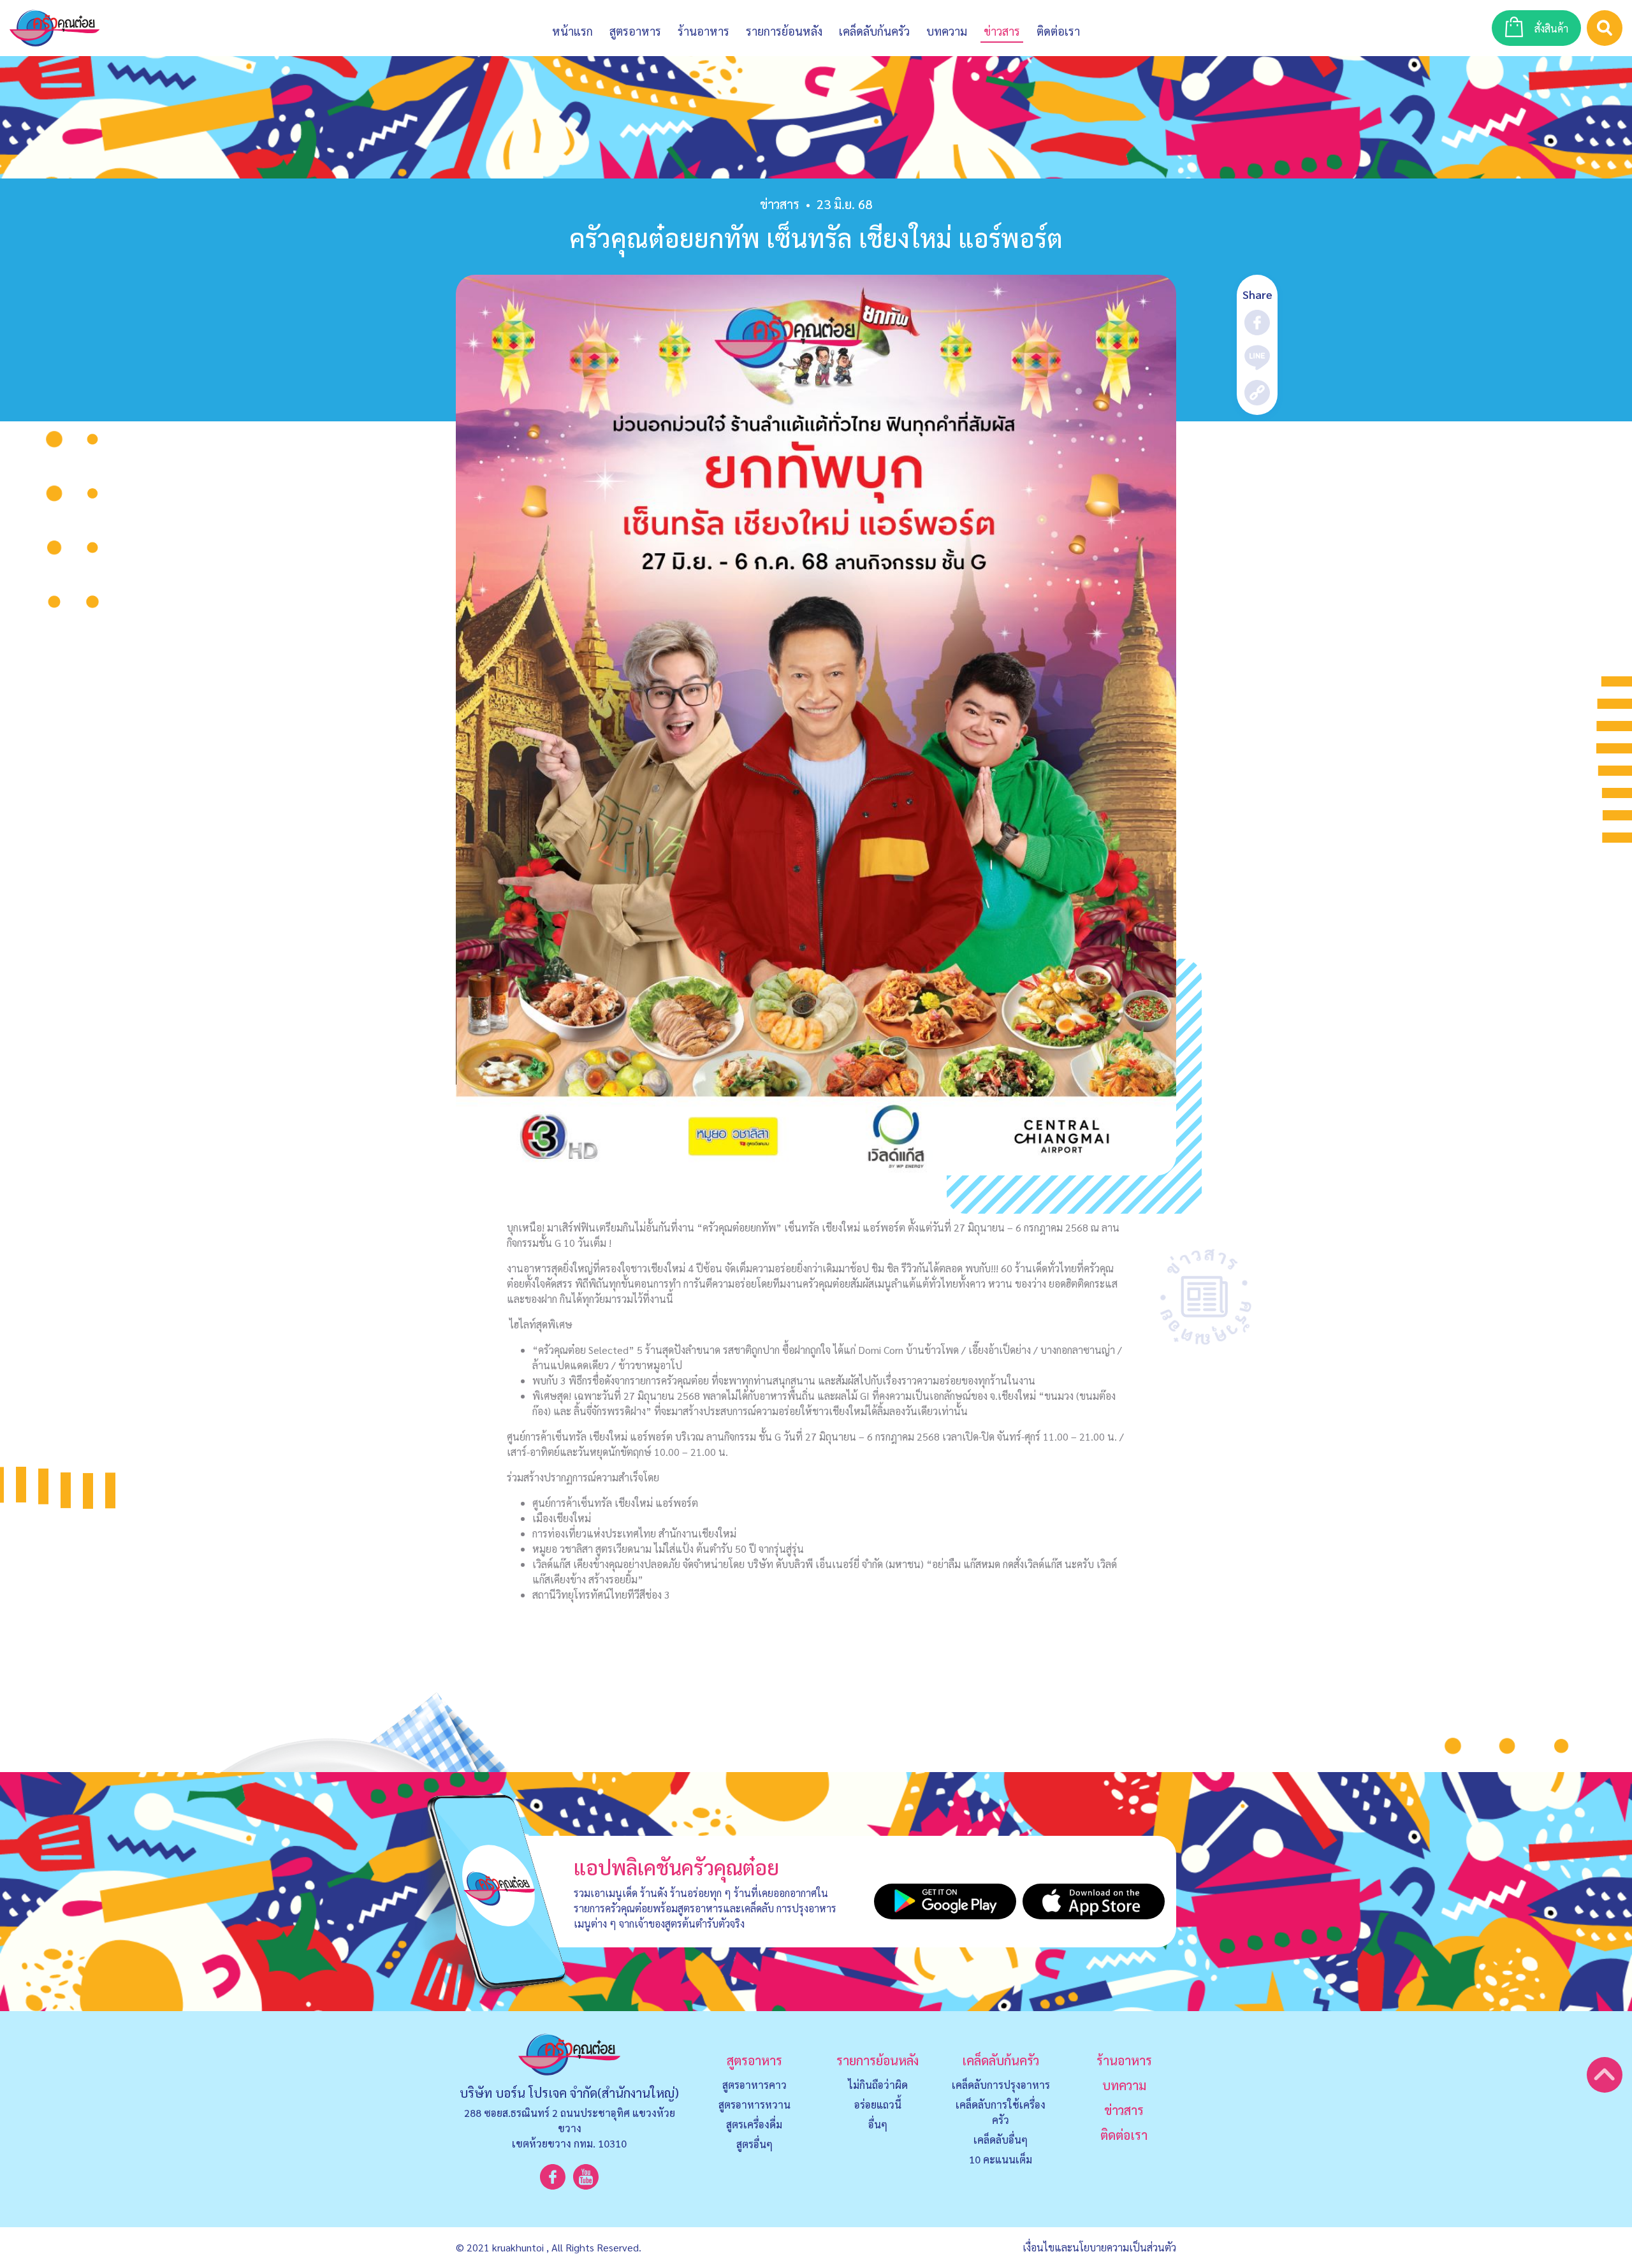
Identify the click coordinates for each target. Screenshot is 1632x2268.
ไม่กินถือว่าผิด (878, 2085)
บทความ (947, 31)
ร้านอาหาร (703, 31)
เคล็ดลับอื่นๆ (1001, 2140)
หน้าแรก (572, 31)
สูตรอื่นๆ (754, 2144)
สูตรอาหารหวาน (754, 2104)
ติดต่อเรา (1124, 2135)
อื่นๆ (878, 2124)
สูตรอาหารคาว (754, 2085)
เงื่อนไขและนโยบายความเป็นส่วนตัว (1099, 2247)
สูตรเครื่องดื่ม (754, 2124)
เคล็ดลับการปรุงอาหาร (1001, 2085)
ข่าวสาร (1002, 31)
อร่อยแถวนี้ (878, 2104)
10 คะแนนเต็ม (1001, 2159)
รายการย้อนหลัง (878, 2060)
